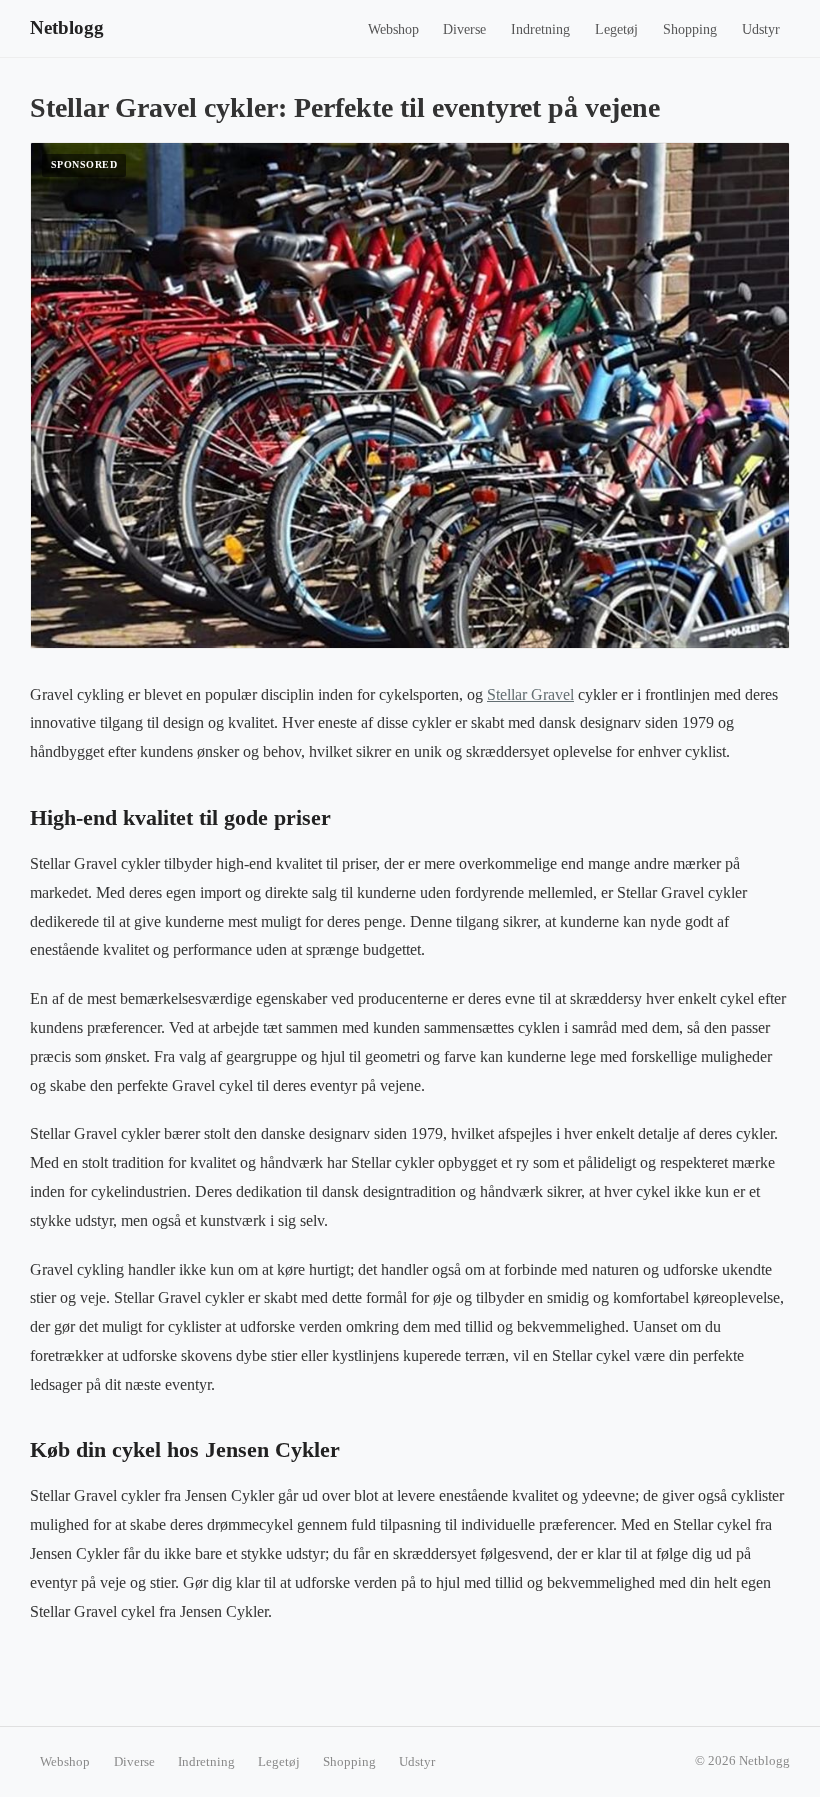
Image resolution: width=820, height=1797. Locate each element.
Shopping (690, 29)
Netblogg (67, 27)
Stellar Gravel (530, 694)
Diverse (464, 29)
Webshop (393, 29)
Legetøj (616, 29)
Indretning (540, 29)
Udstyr (761, 29)
